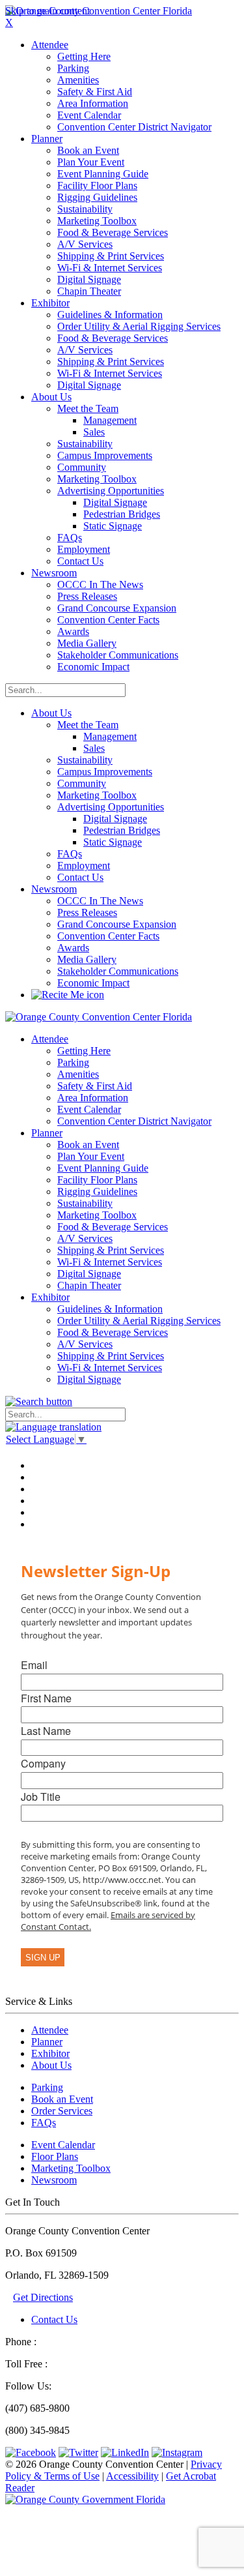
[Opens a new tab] (85, 2499)
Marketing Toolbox (71, 2168)
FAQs (44, 2123)
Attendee (50, 2030)
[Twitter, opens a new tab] (78, 2452)
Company (43, 1763)
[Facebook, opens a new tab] (31, 2452)
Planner (47, 2042)
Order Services (62, 2111)
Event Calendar (63, 2145)
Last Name (46, 1731)
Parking (47, 2087)
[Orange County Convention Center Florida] (99, 11)
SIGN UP (43, 1958)
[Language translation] (53, 1427)
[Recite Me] (68, 995)
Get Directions (43, 2297)
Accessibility (132, 2476)
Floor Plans (55, 2156)
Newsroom (54, 889)
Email (34, 1665)
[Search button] (39, 1401)
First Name (46, 1698)
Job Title (41, 1797)
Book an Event (62, 2099)
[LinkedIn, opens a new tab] (125, 2452)
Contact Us (54, 2319)
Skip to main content (47, 11)
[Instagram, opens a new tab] (177, 2452)
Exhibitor (50, 2053)
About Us (51, 713)
